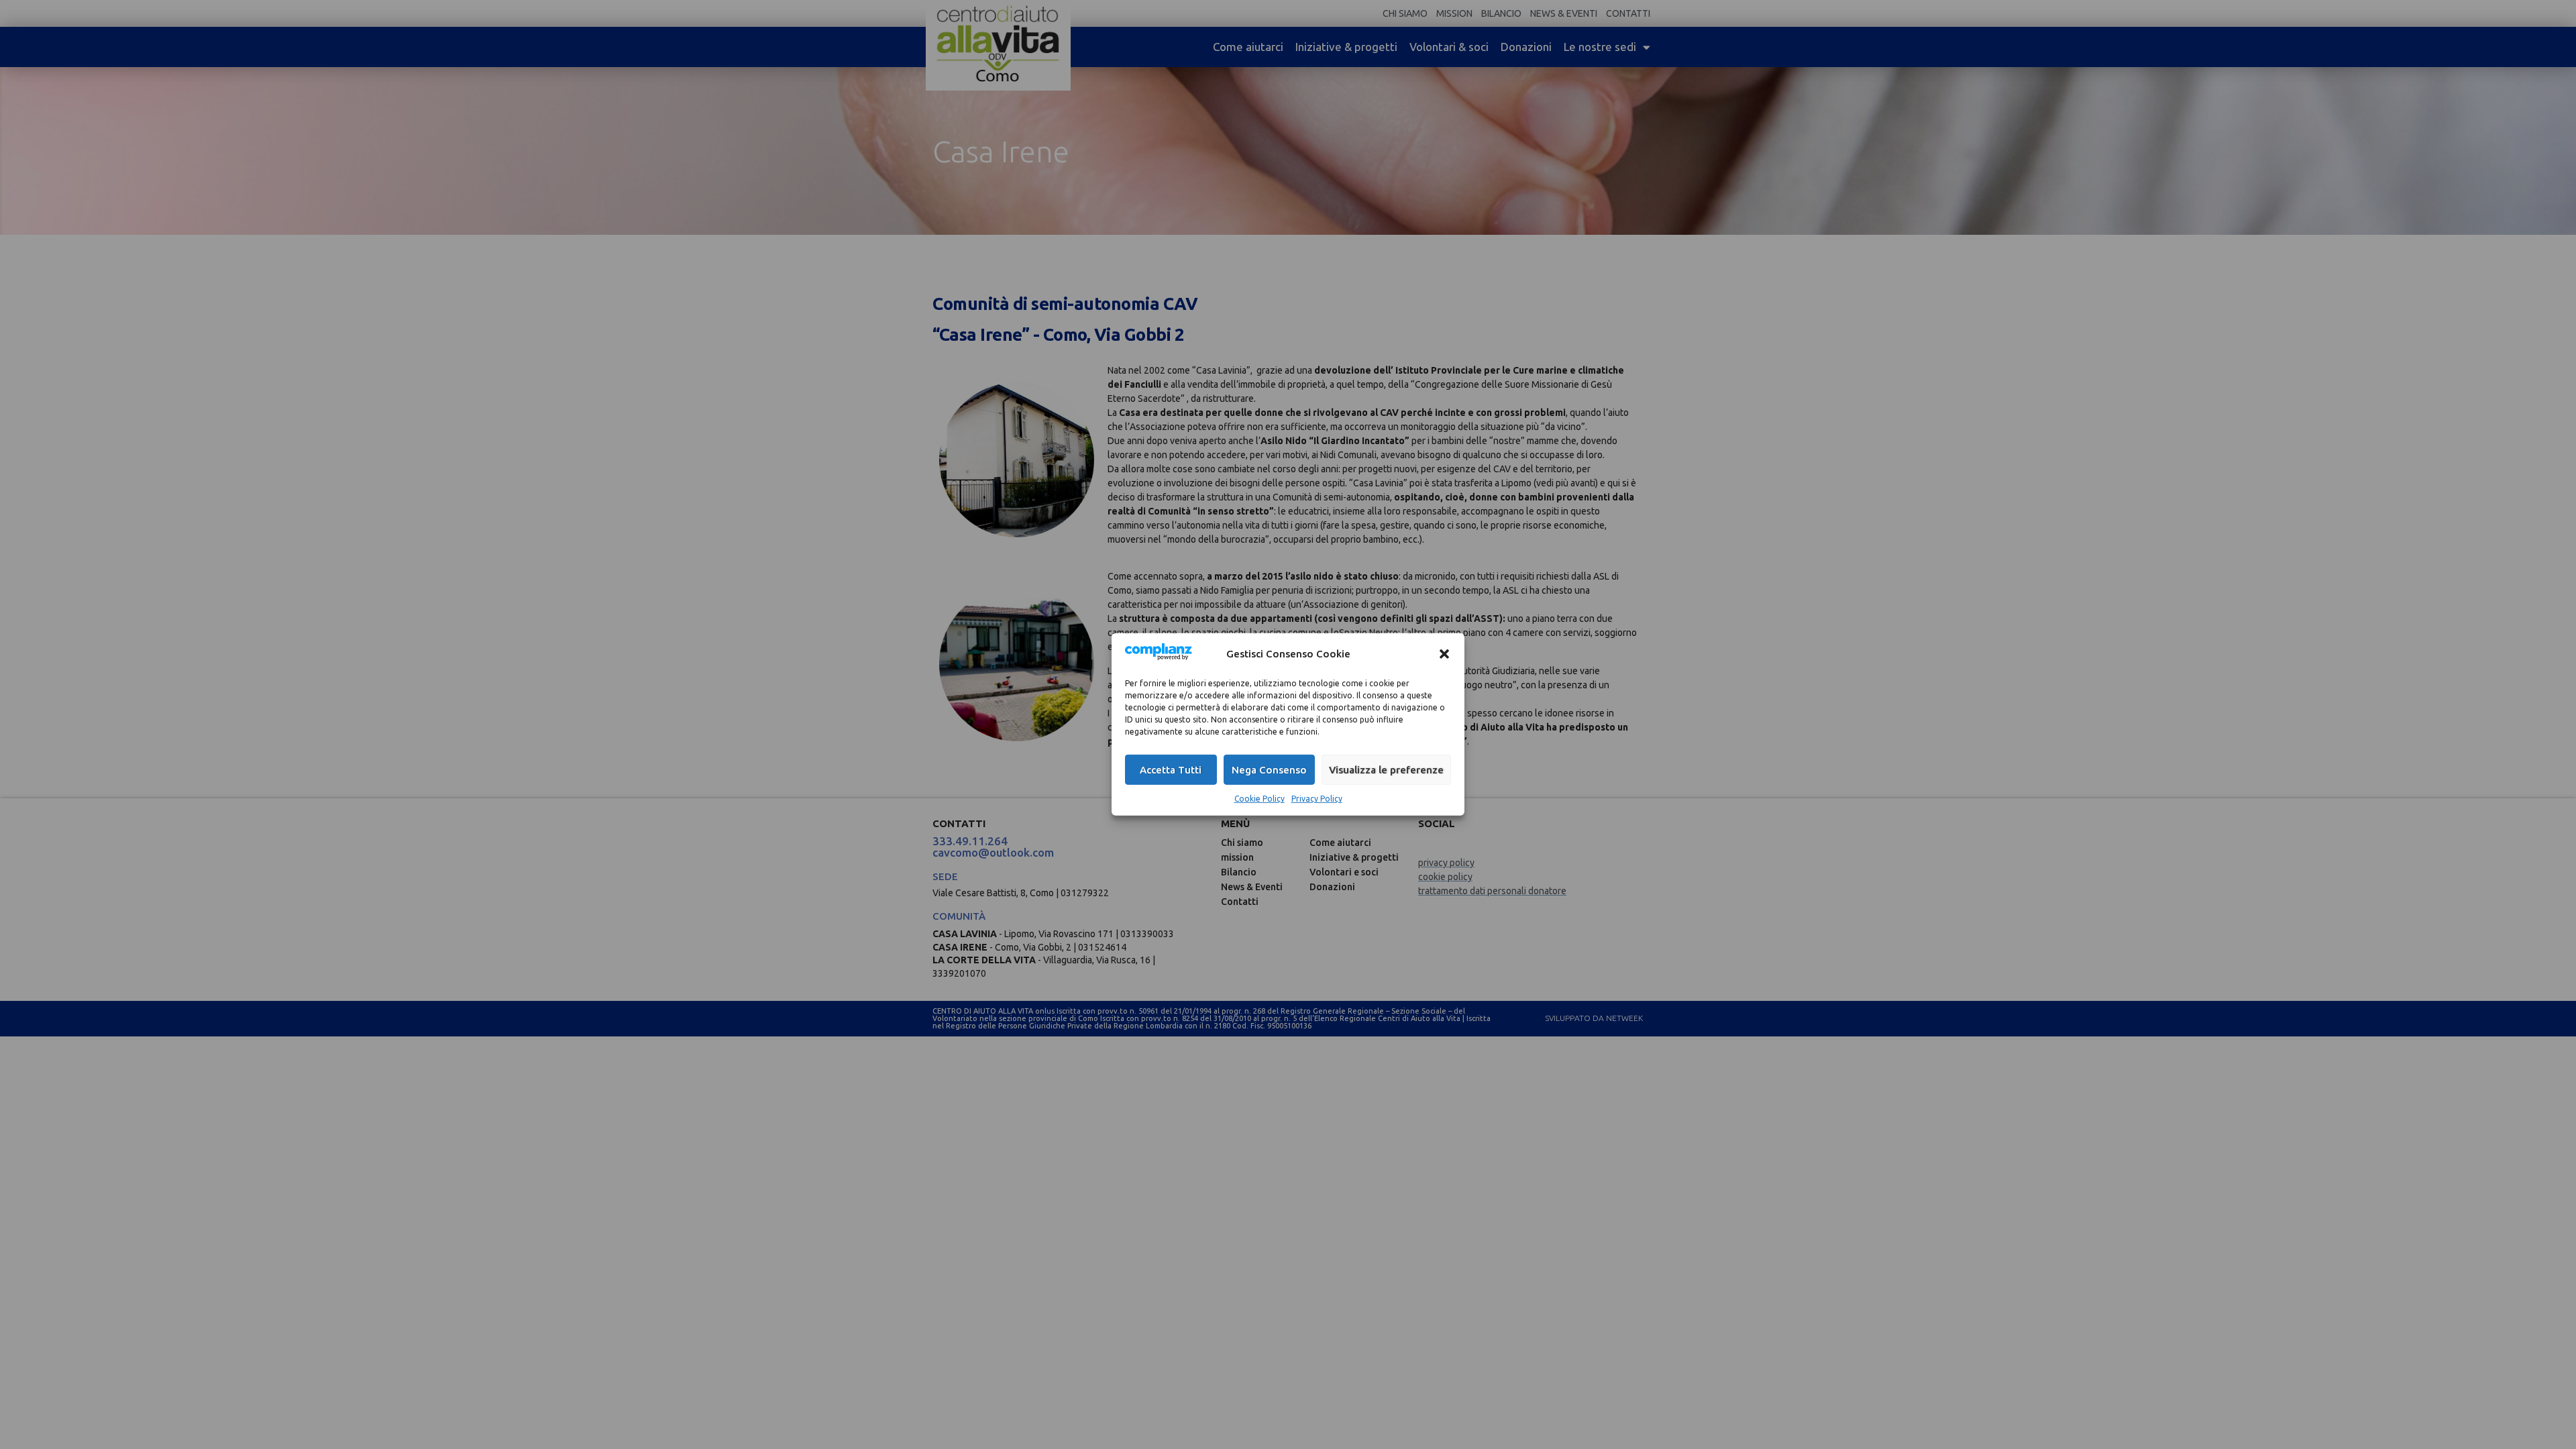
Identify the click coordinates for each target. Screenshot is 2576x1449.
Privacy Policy (1317, 799)
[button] (1444, 653)
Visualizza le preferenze (1386, 770)
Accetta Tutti (1171, 770)
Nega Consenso (1269, 770)
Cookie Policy (1259, 799)
